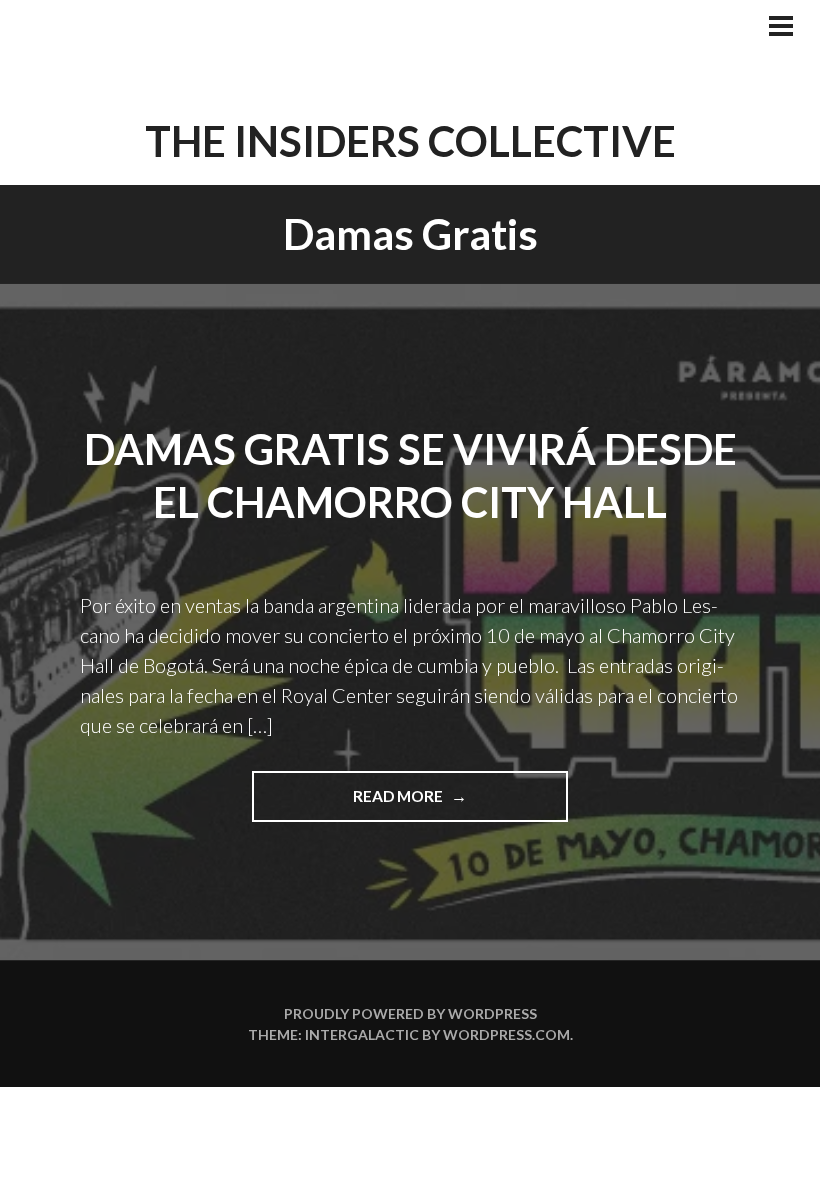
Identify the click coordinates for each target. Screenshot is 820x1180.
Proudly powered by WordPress (410, 1013)
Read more (423, 804)
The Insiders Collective (410, 141)
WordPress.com (506, 1034)
